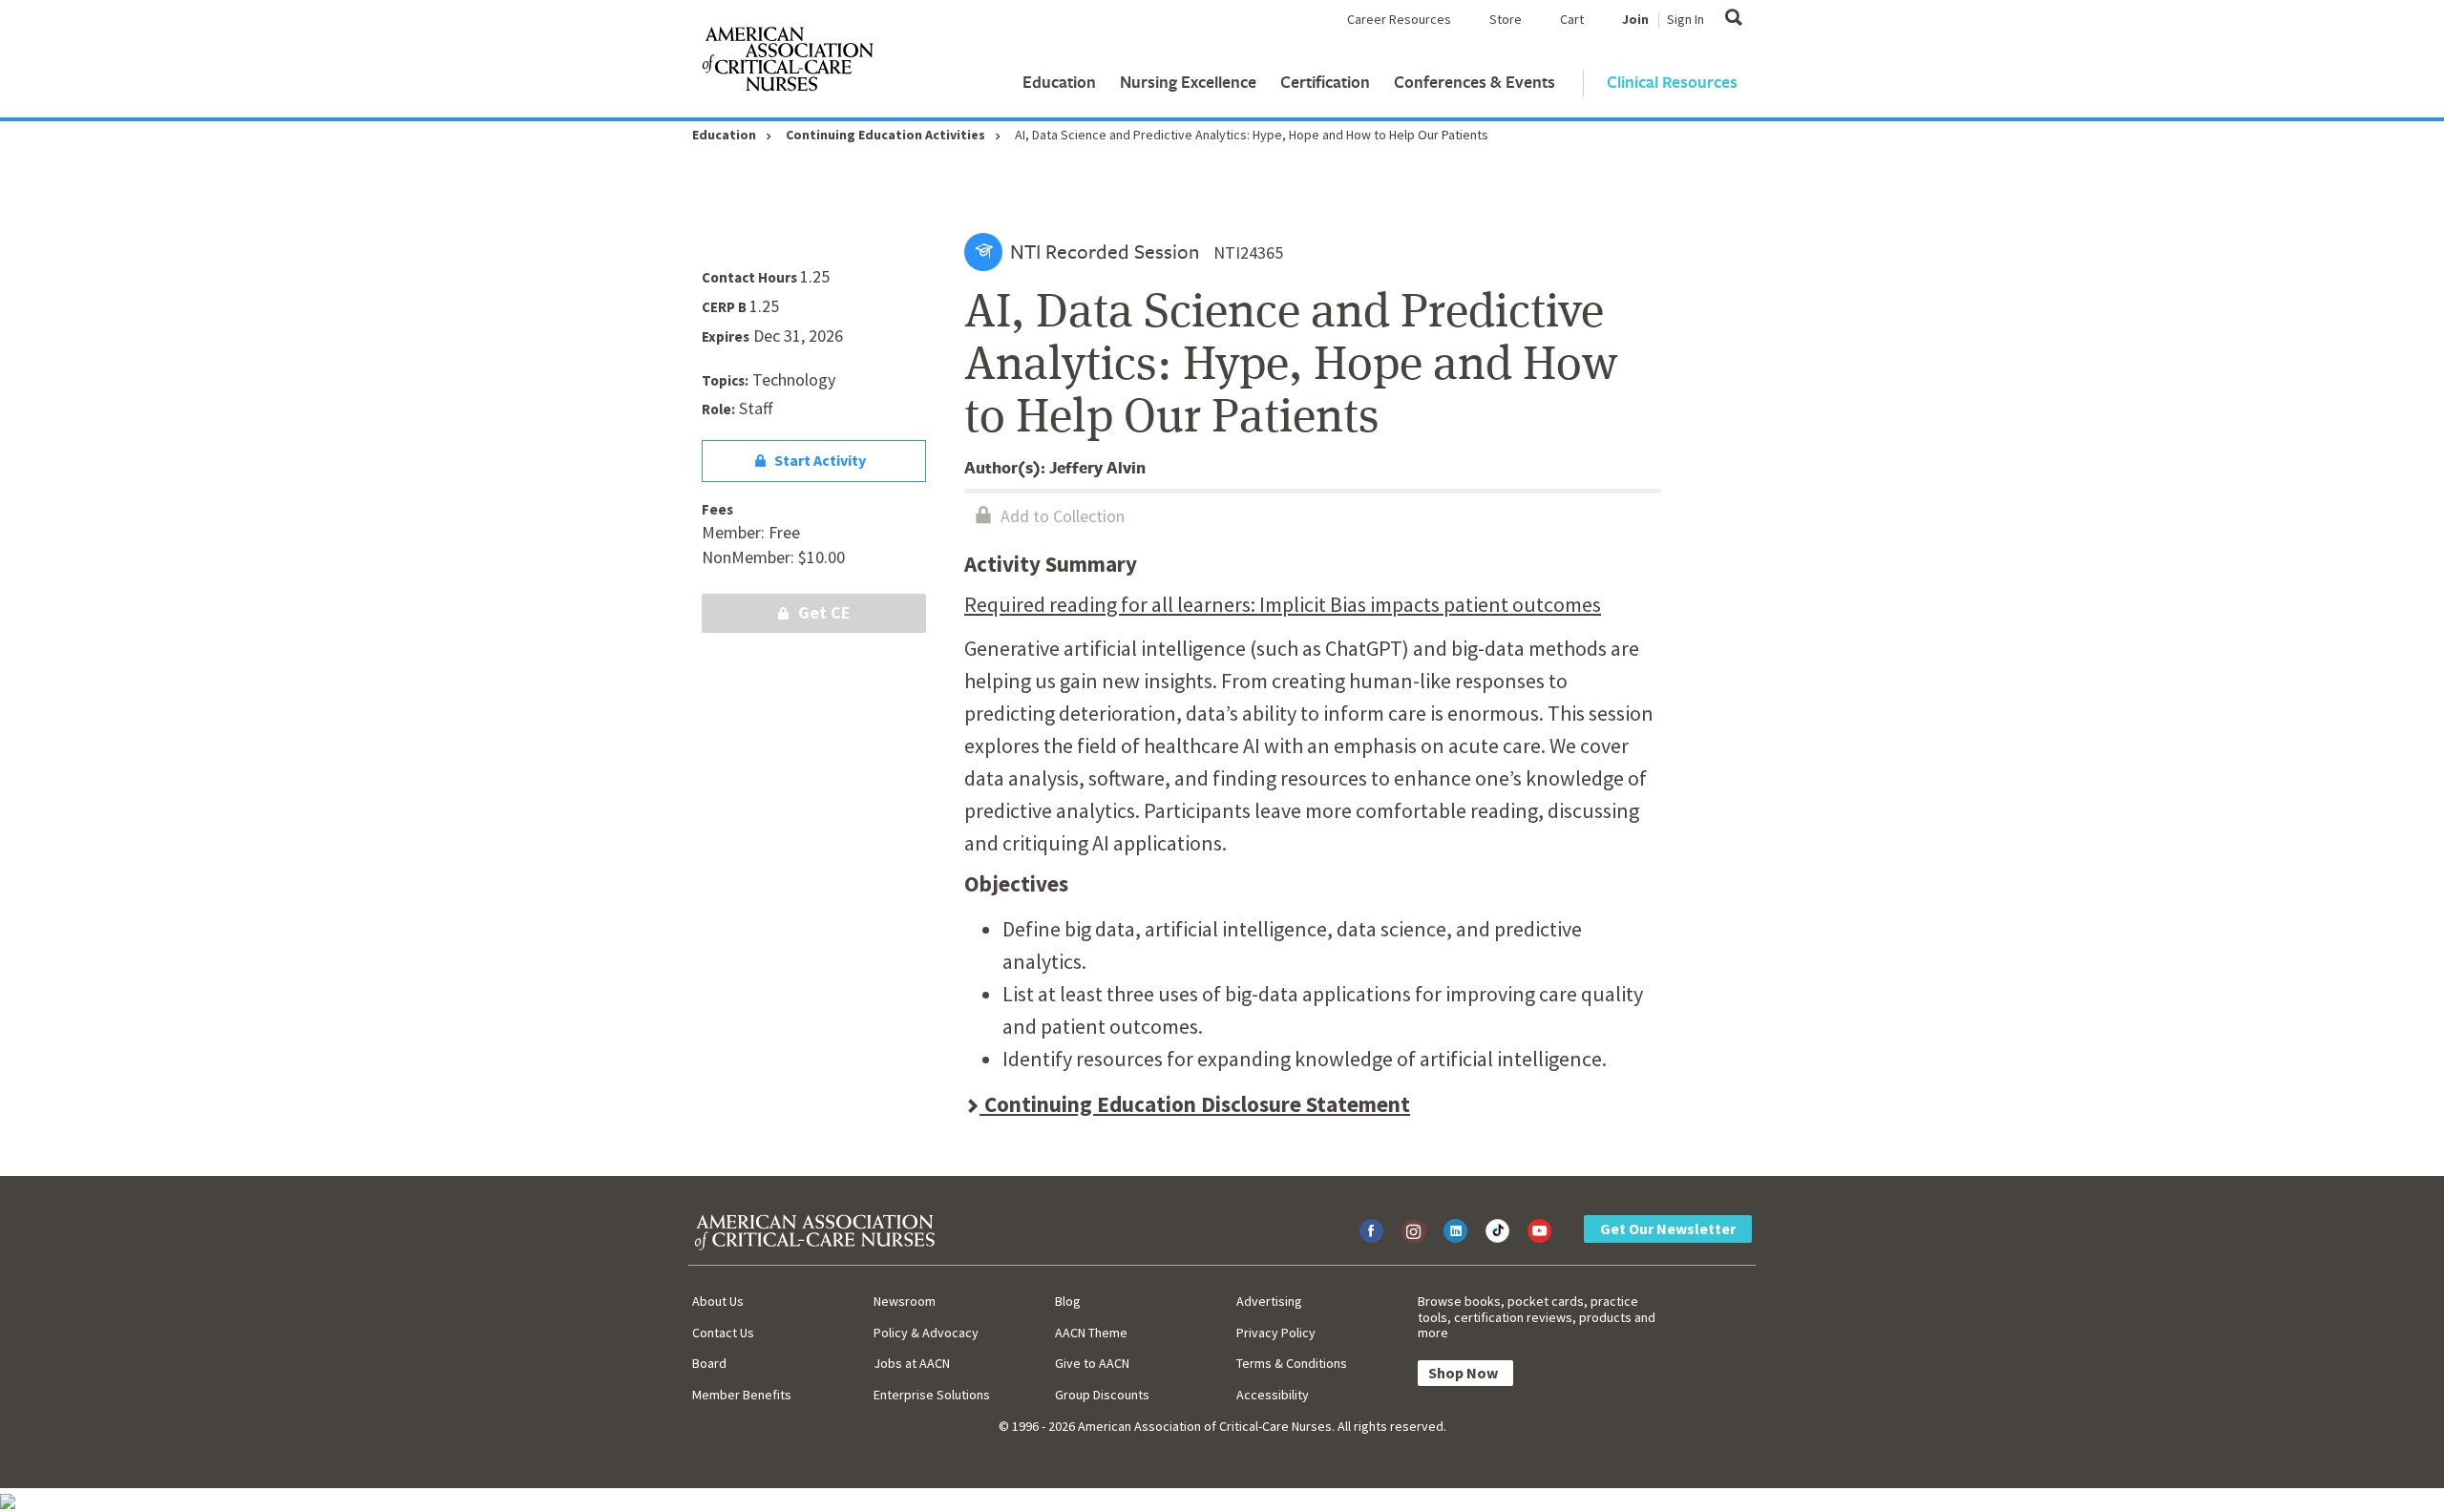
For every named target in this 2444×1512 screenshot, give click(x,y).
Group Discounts (1102, 1395)
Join (1635, 19)
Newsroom (905, 1301)
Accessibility (1273, 1395)
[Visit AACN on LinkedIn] (1455, 1231)
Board (709, 1363)
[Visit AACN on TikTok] (1497, 1231)
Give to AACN (1092, 1363)
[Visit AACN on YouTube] (1539, 1231)
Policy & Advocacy (926, 1333)
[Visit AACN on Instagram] (1413, 1231)
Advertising (1269, 1301)
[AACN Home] (787, 63)
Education (1059, 82)
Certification (1325, 82)
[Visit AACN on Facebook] (1371, 1231)
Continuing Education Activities (885, 135)
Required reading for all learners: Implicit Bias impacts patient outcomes (1283, 604)
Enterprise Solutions (932, 1395)
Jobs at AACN (912, 1363)
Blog (1068, 1301)
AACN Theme (1091, 1333)
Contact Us (723, 1333)
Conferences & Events (1475, 82)
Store (1506, 19)
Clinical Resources (1672, 82)
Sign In (1686, 19)
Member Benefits (742, 1395)
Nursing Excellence (1188, 82)
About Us (718, 1301)
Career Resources (1399, 19)
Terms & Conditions (1292, 1363)
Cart (1572, 19)
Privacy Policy (1276, 1333)
